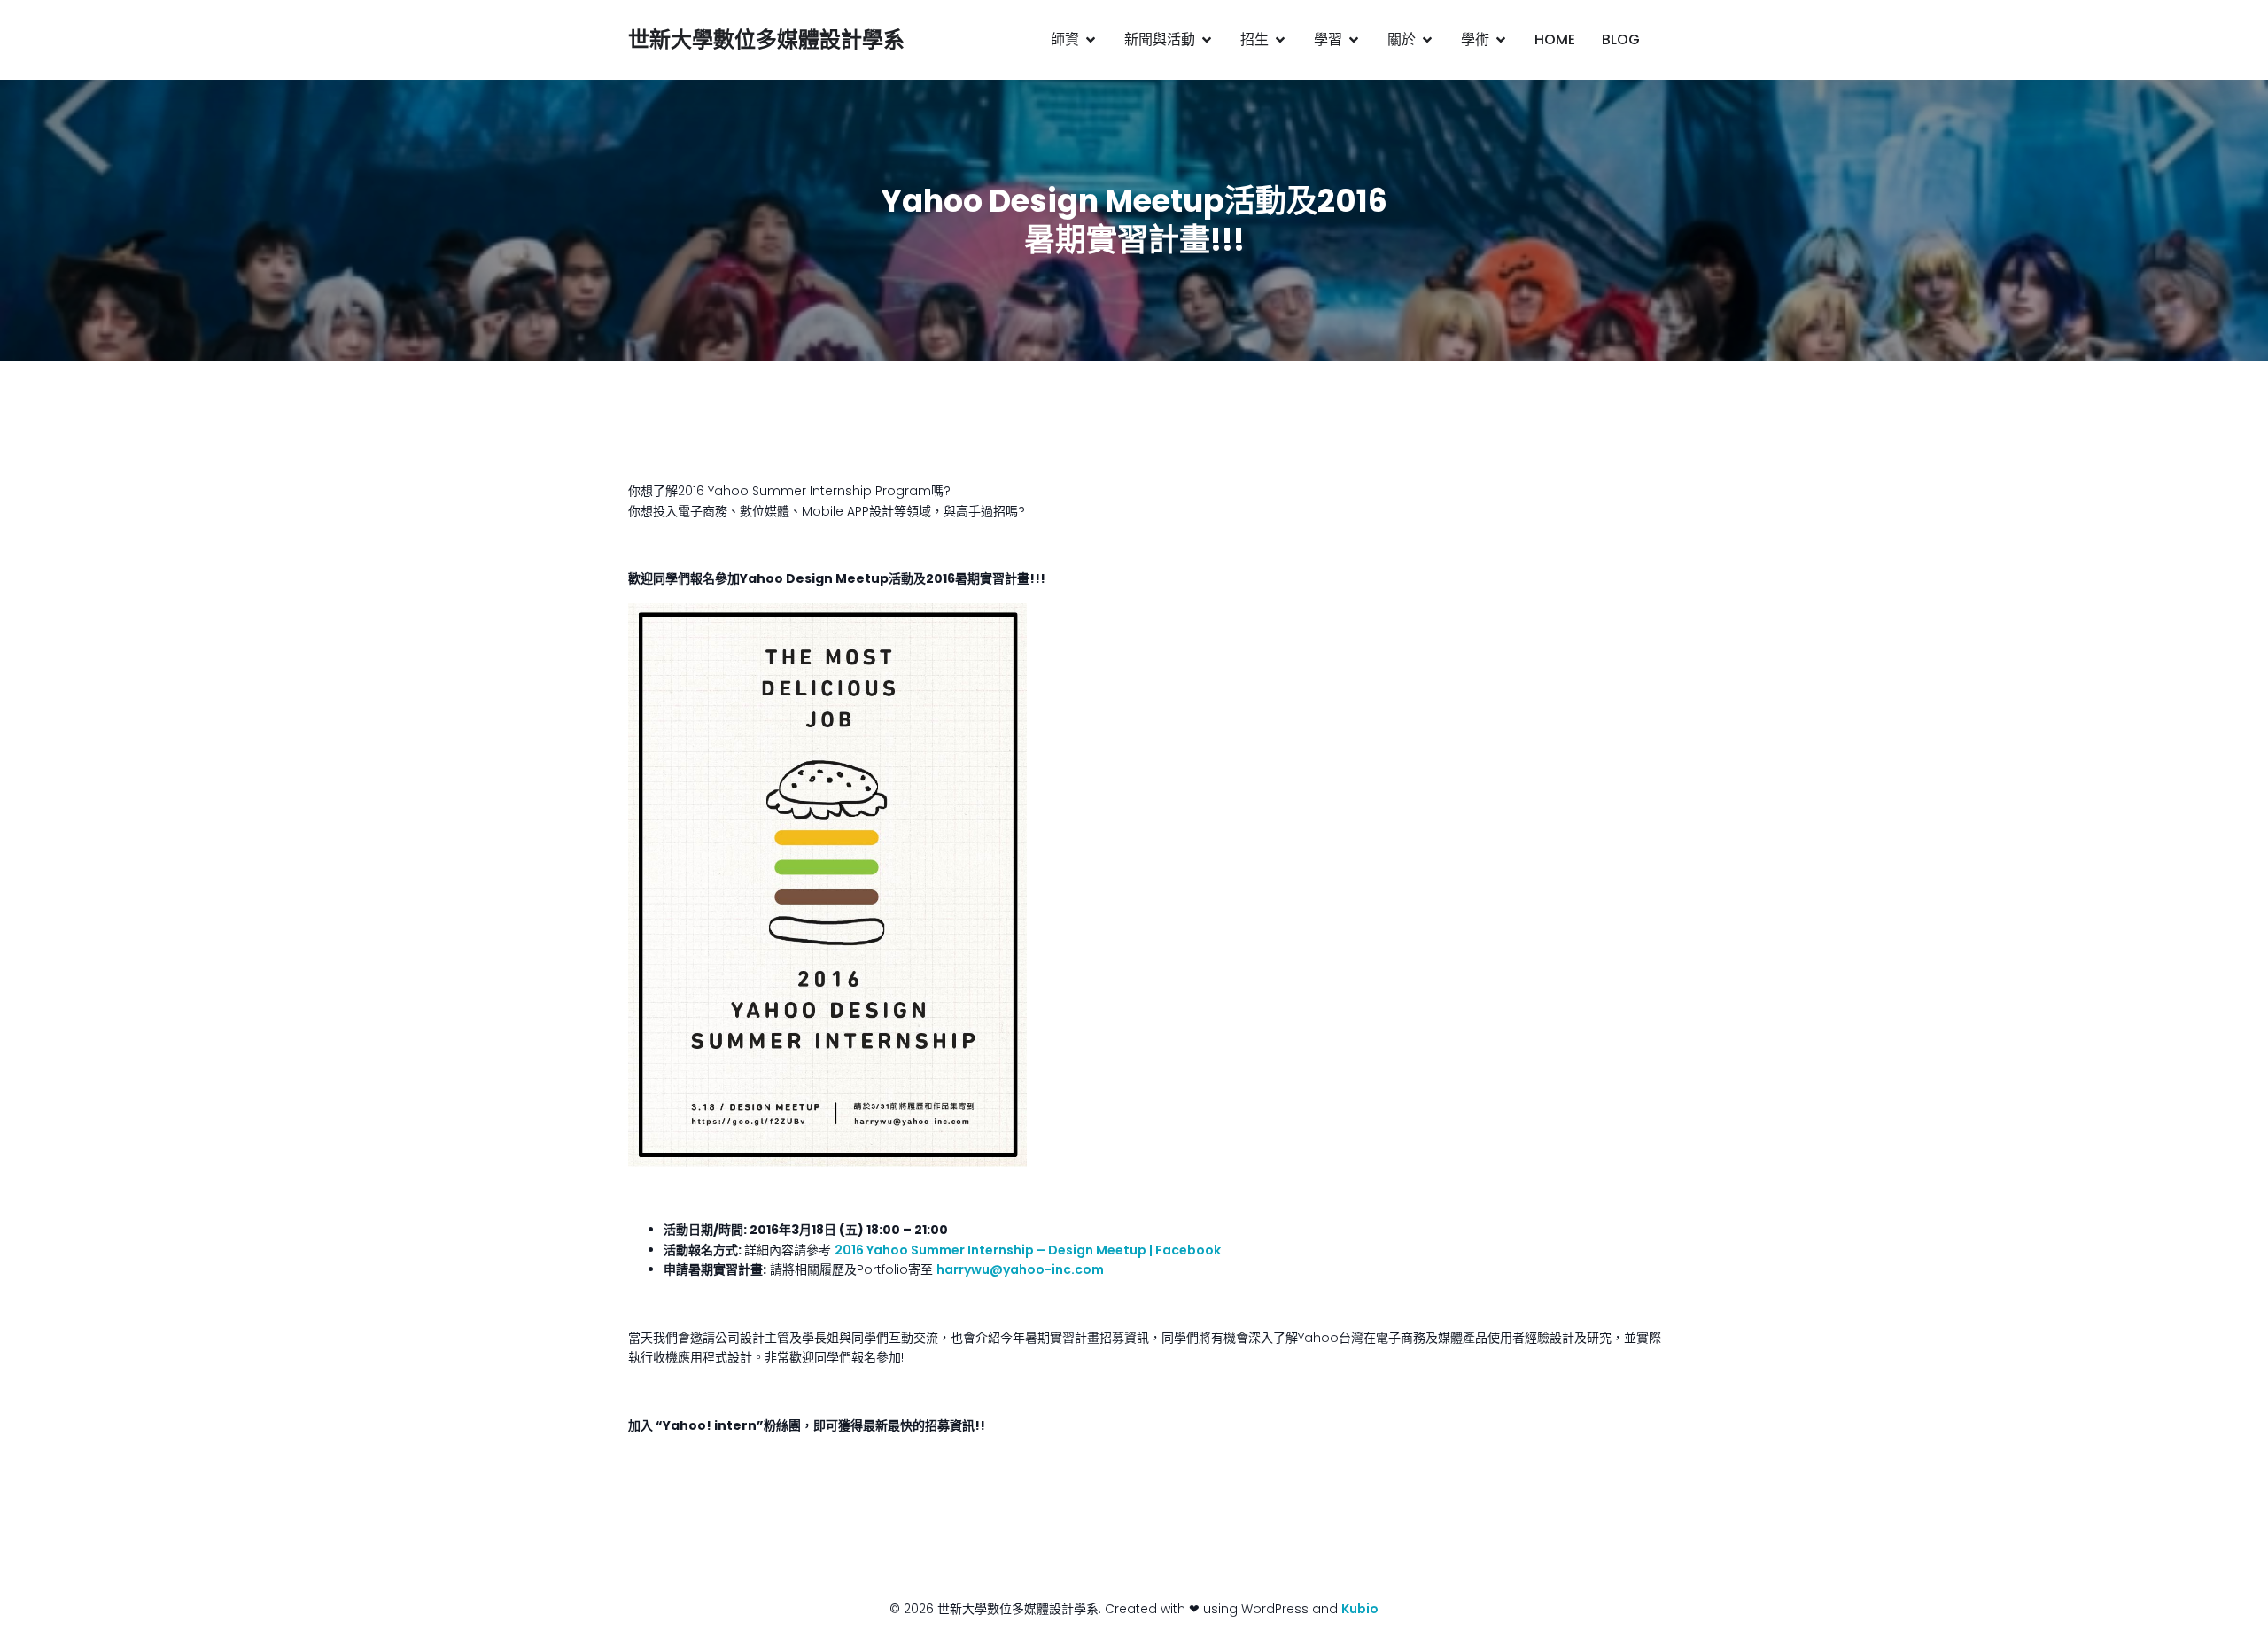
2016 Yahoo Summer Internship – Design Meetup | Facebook (1028, 1250)
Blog (1621, 39)
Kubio (1360, 1609)
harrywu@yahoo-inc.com (1020, 1269)
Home (1555, 39)
